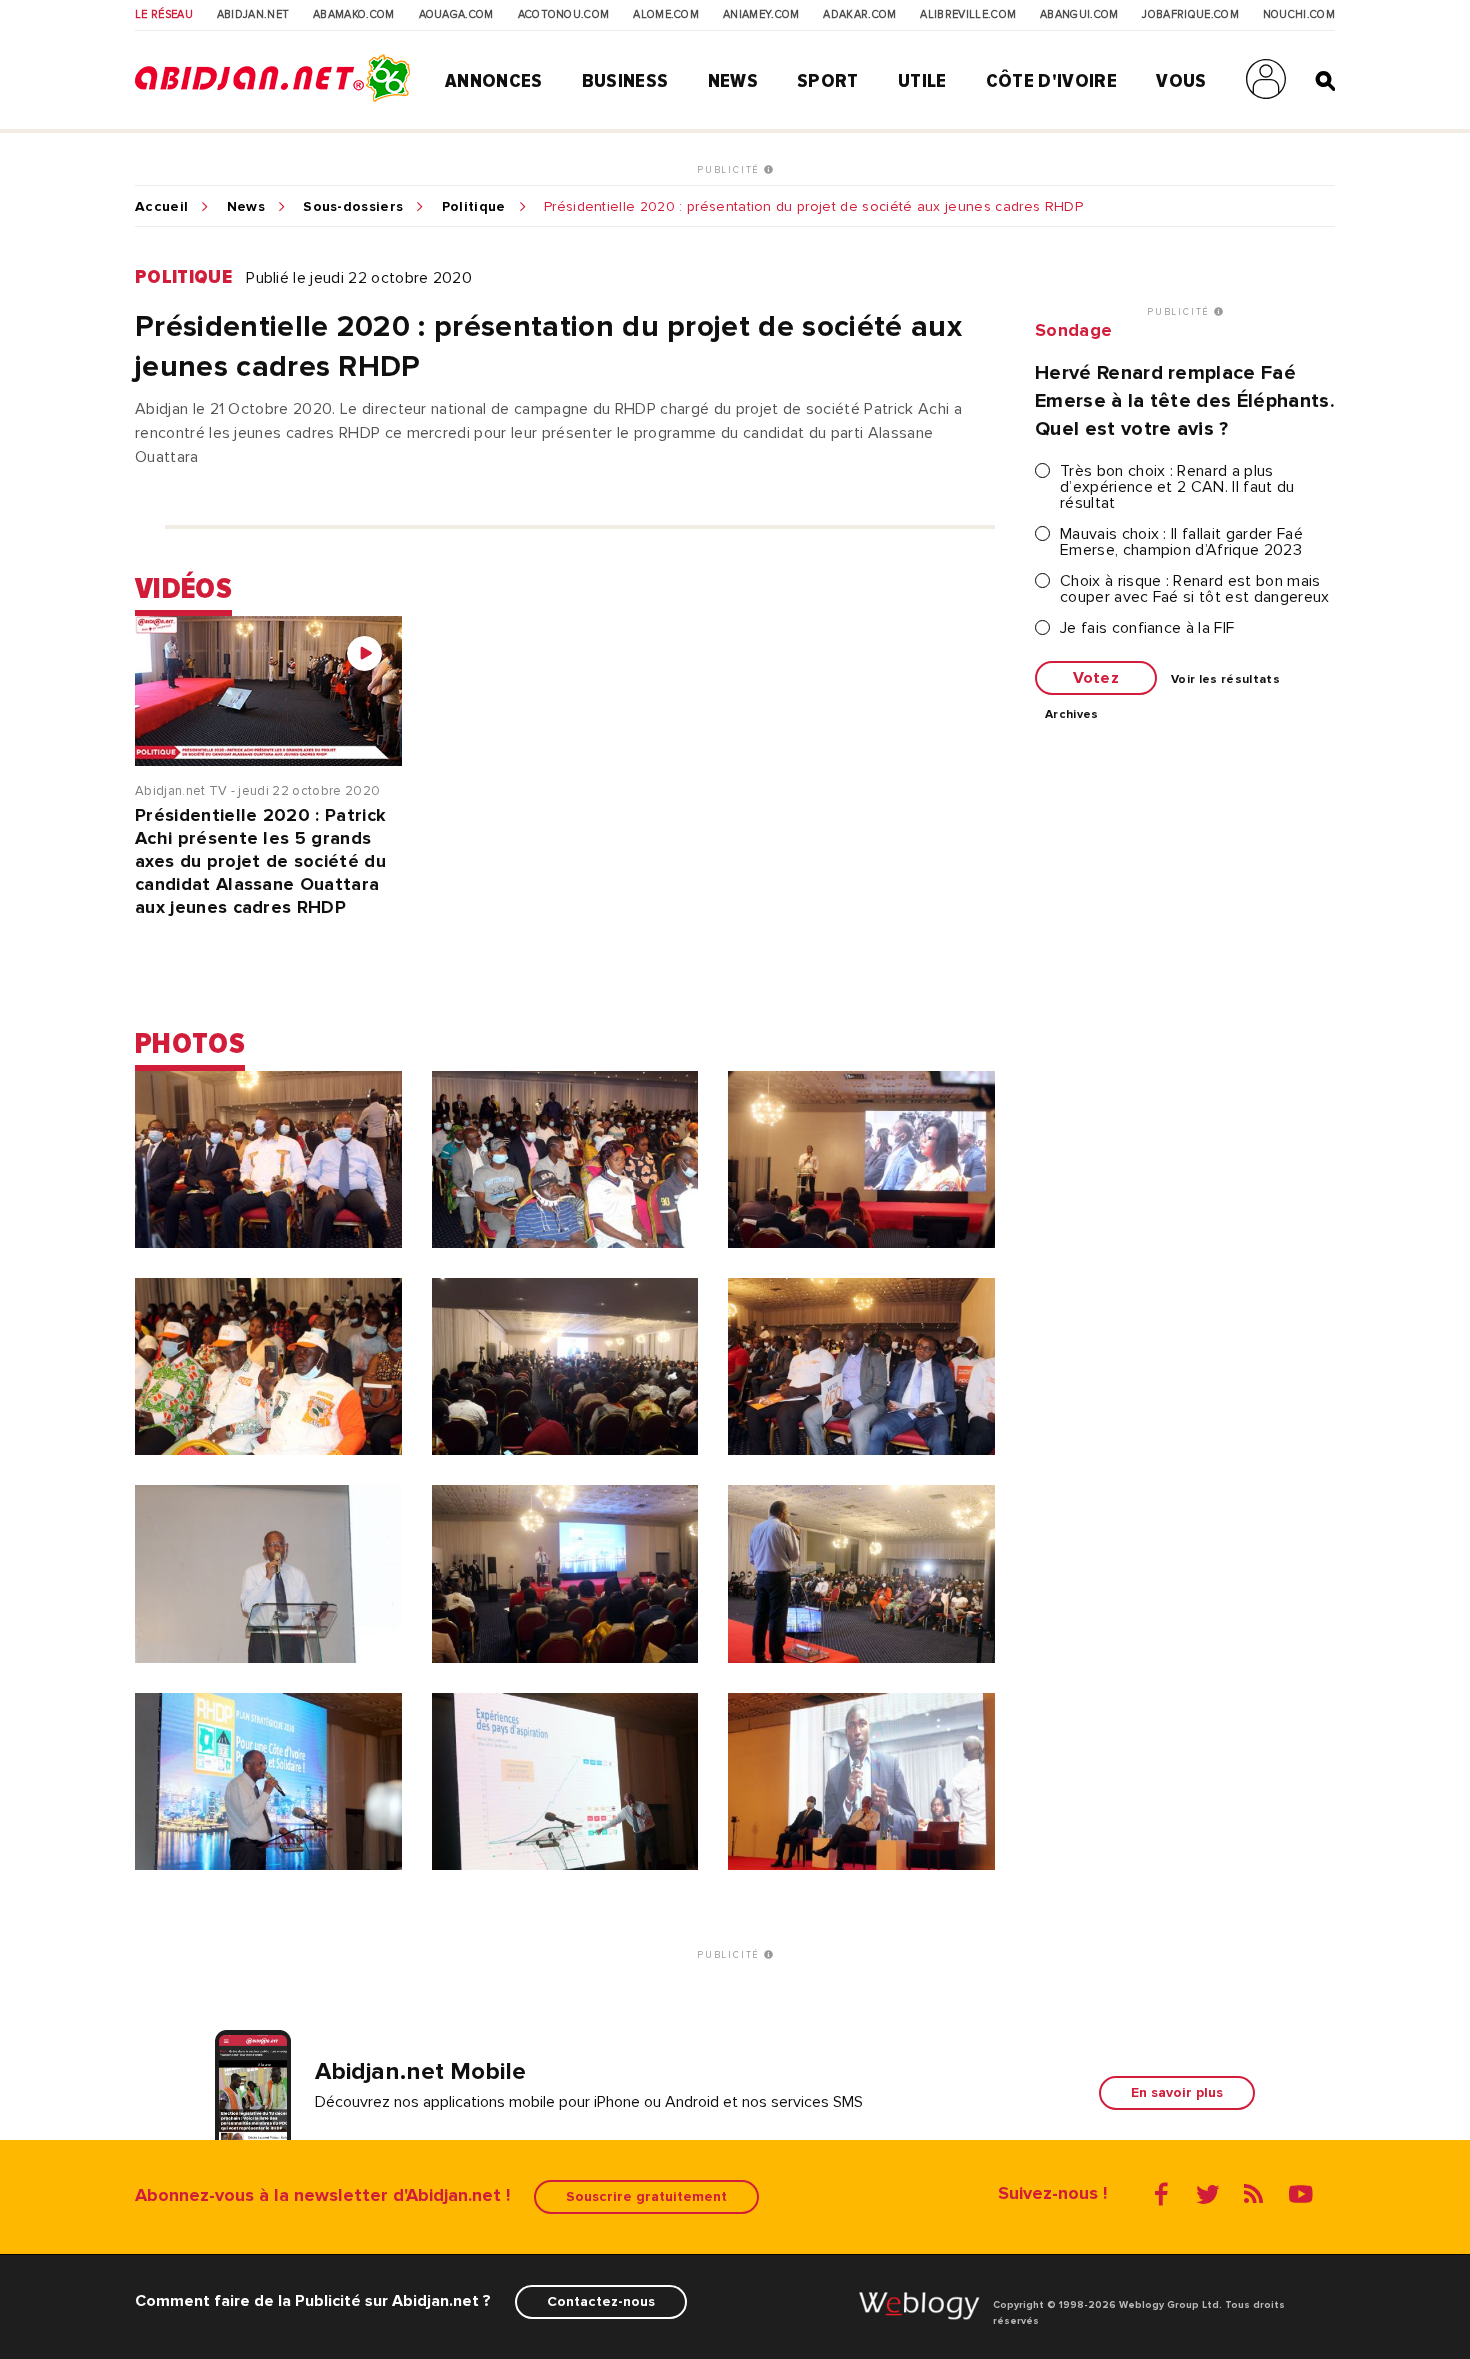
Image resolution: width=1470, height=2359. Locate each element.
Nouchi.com (1299, 15)
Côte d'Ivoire (1051, 81)
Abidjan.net (253, 15)
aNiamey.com (761, 15)
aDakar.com (859, 15)
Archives (1072, 715)
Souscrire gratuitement (646, 2196)
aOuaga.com (456, 15)
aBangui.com (1079, 15)
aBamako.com (354, 15)
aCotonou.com (564, 15)
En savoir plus (1177, 2092)
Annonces (494, 81)
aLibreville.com (968, 15)
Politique (474, 207)
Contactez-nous (601, 2301)
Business (625, 81)
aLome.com (666, 15)
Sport (828, 81)
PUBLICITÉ (730, 170)
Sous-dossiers (353, 207)
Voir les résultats (1225, 680)
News (733, 81)
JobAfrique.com (1190, 15)
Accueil (161, 207)
